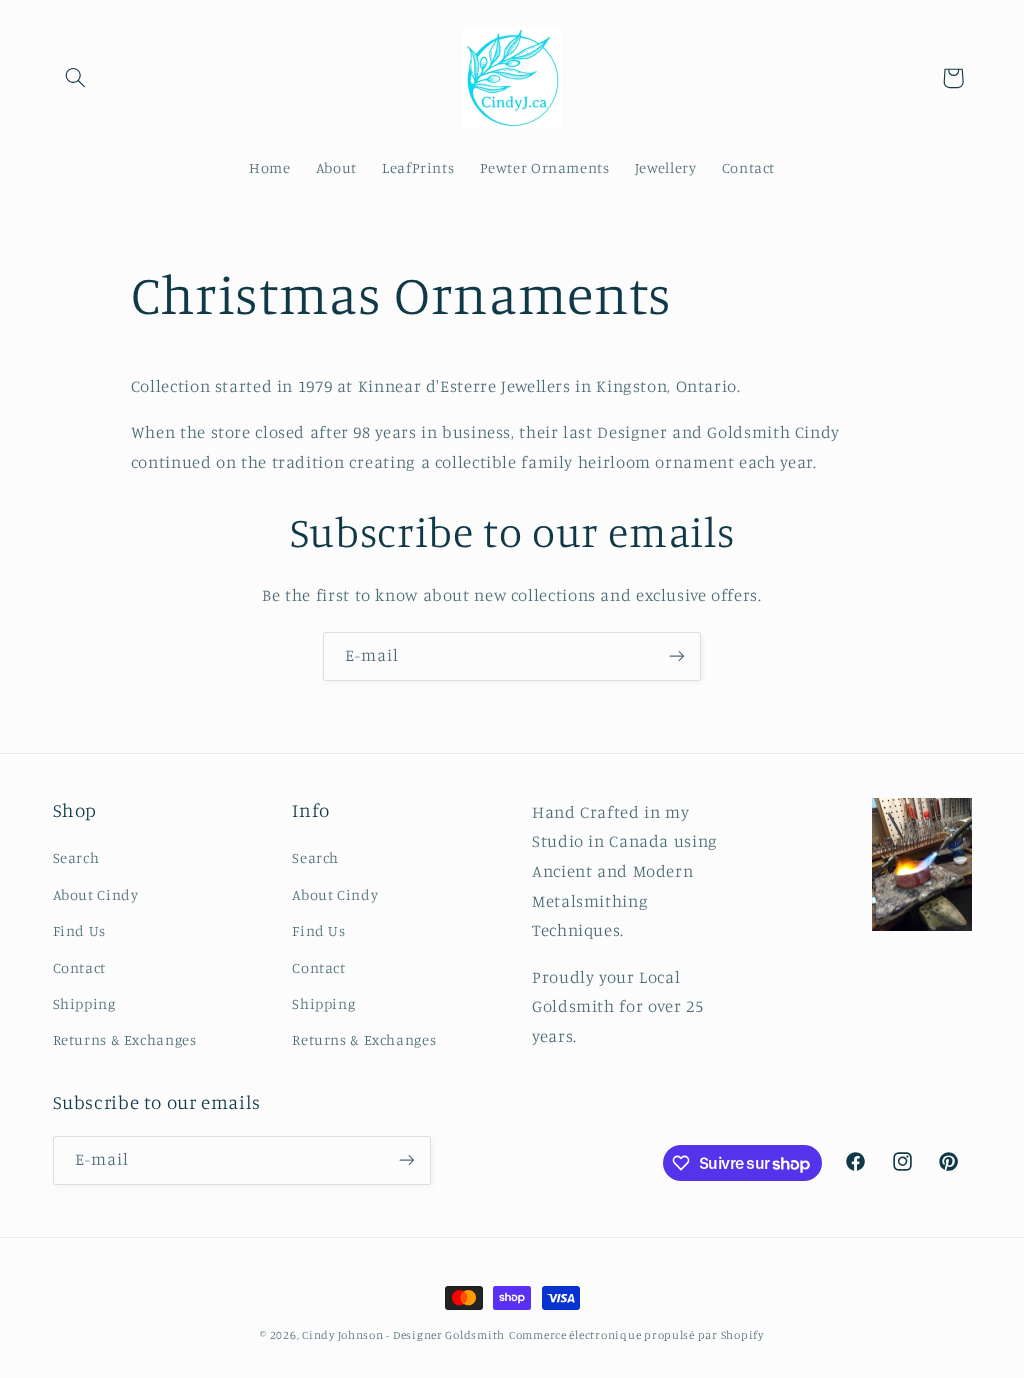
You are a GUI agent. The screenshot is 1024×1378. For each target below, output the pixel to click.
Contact (79, 967)
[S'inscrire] (677, 656)
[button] (76, 78)
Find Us (79, 930)
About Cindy (96, 894)
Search (76, 857)
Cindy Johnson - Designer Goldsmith (403, 1335)
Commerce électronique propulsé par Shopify (636, 1335)
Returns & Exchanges (125, 1039)
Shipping (84, 1003)
